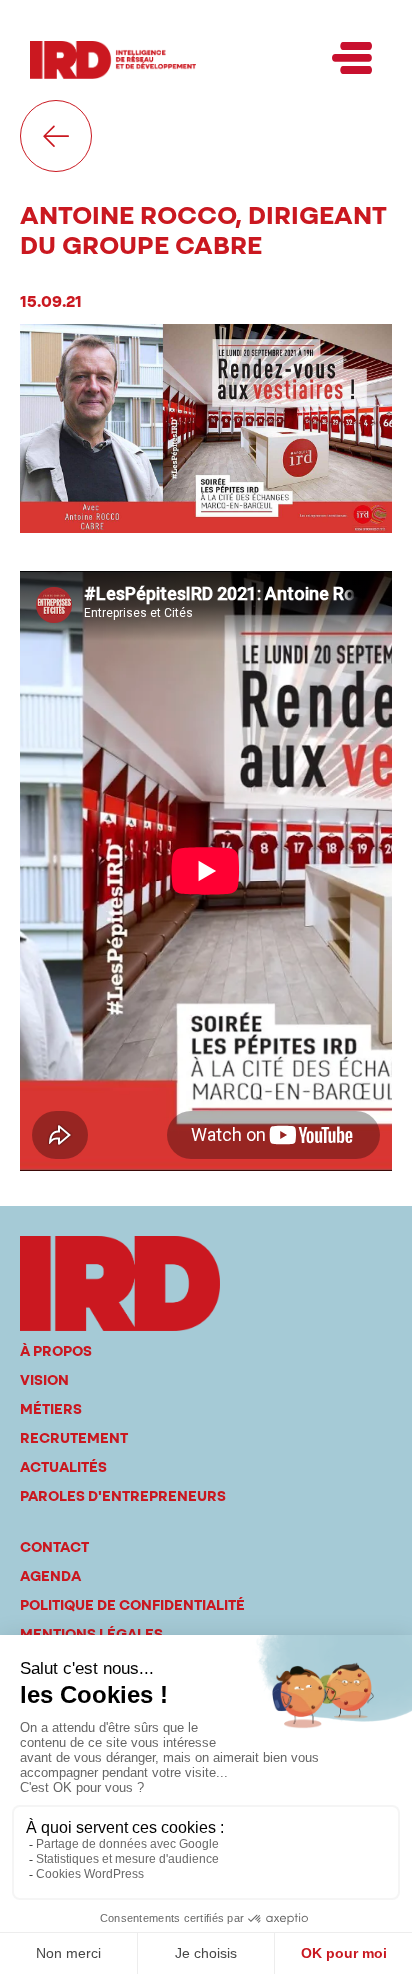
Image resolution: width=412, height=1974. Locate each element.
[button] (352, 60)
